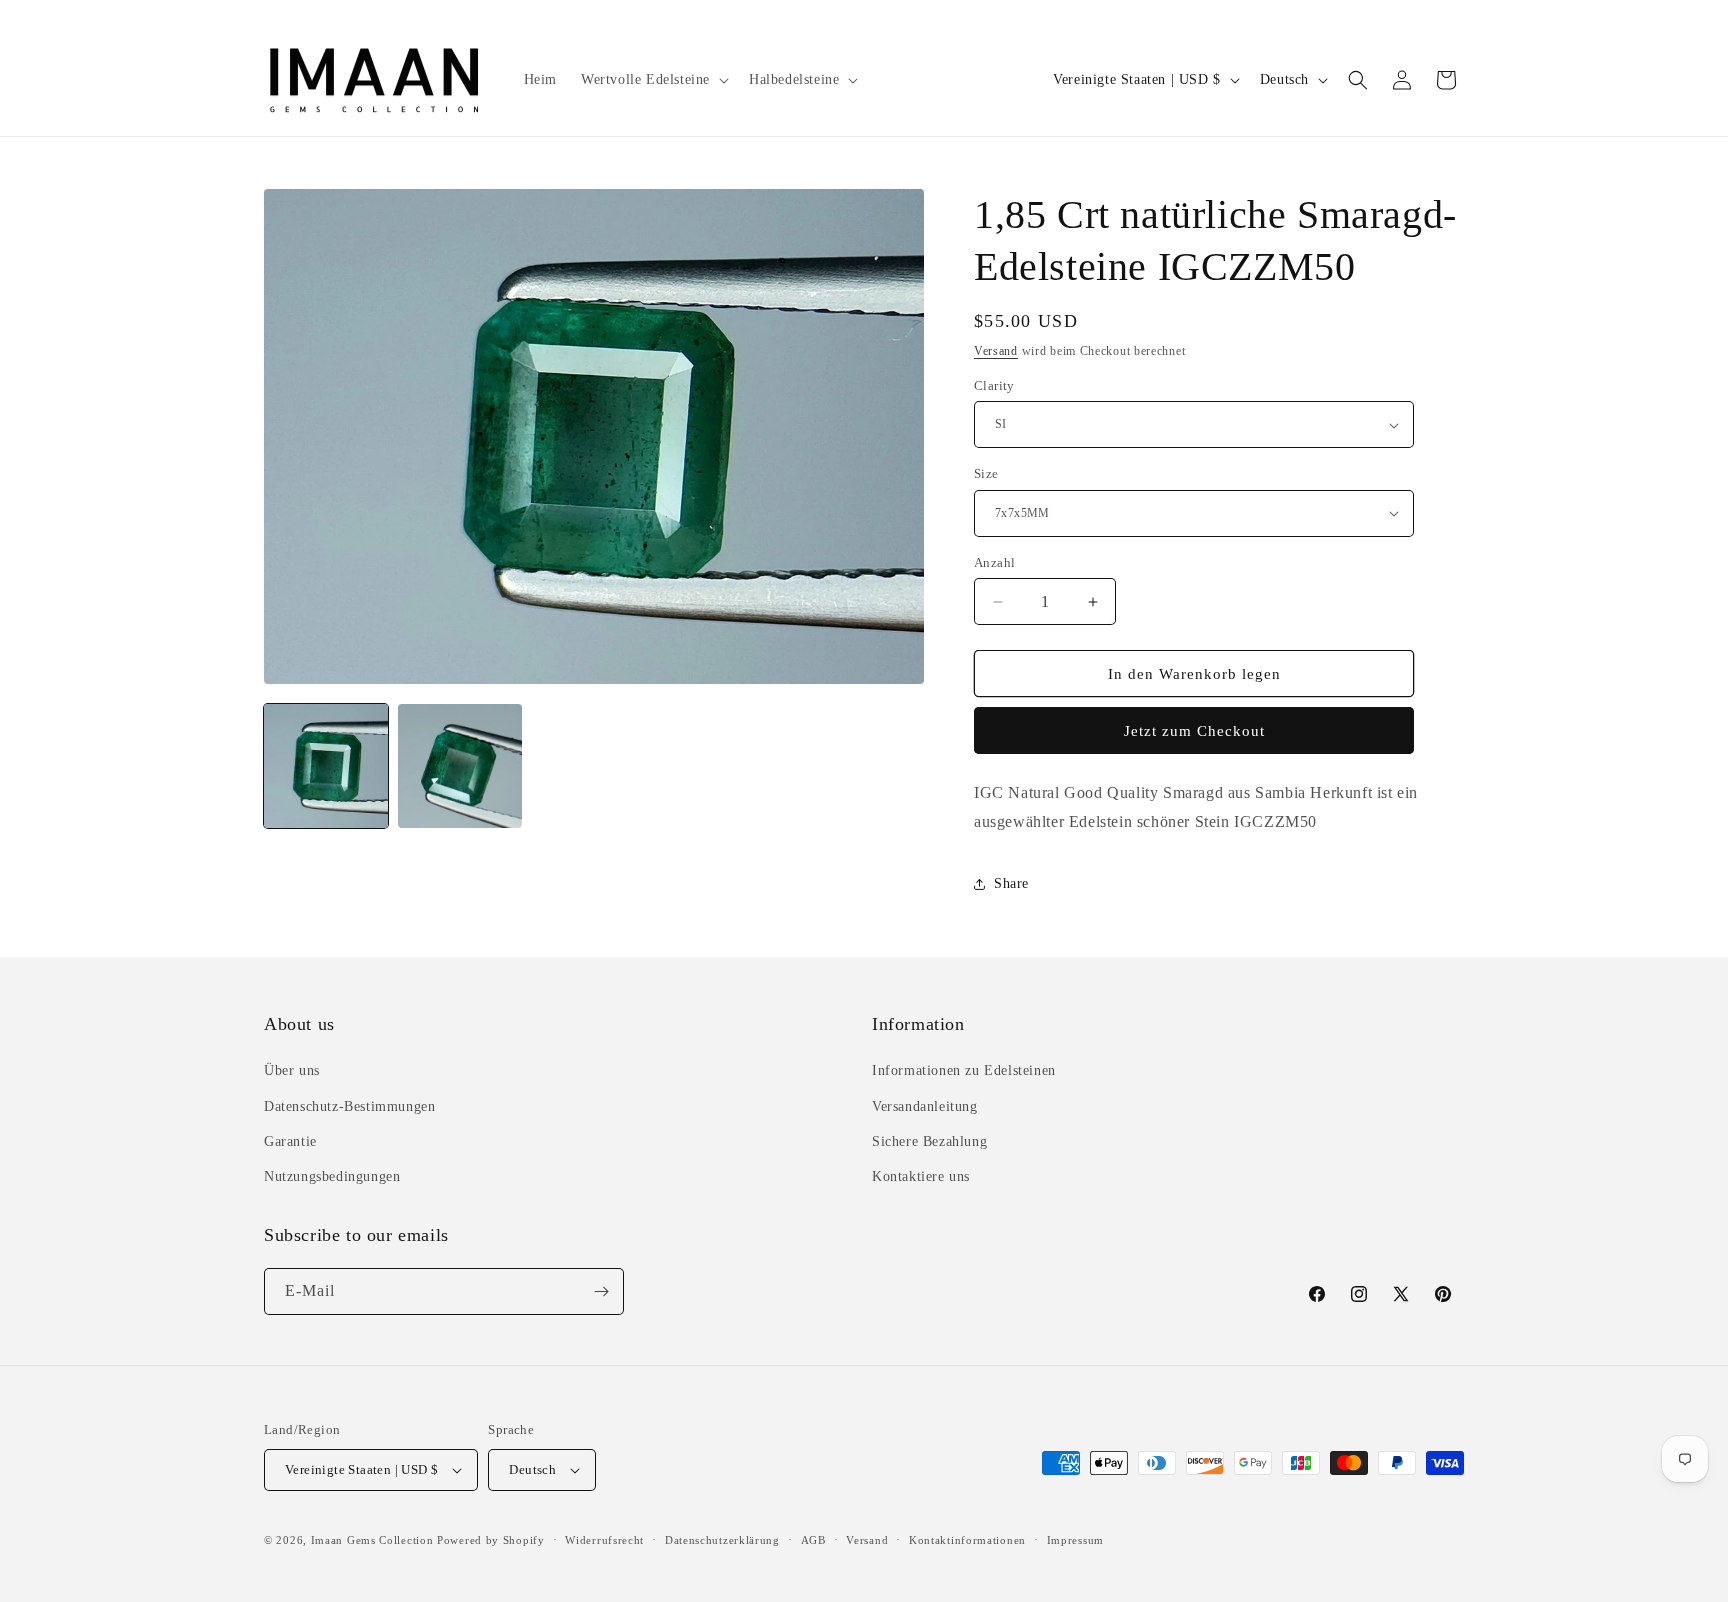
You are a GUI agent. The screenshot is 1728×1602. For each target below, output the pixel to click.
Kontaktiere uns (921, 1176)
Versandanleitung (925, 1106)
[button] (653, 80)
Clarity (994, 385)
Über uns (292, 1070)
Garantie (290, 1141)
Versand (996, 351)
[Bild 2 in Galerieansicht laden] (460, 766)
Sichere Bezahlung (929, 1141)
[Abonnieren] (601, 1291)
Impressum (1075, 1540)
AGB (813, 1540)
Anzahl (994, 562)
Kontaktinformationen (967, 1540)
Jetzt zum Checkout (1194, 731)
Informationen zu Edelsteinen (964, 1070)
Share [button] (1011, 883)
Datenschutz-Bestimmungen (349, 1106)
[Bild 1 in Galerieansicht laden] (326, 766)
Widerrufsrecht (604, 1540)
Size (986, 473)
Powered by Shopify (491, 1540)
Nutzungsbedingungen (332, 1176)
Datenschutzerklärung (722, 1540)
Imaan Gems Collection (372, 1540)
